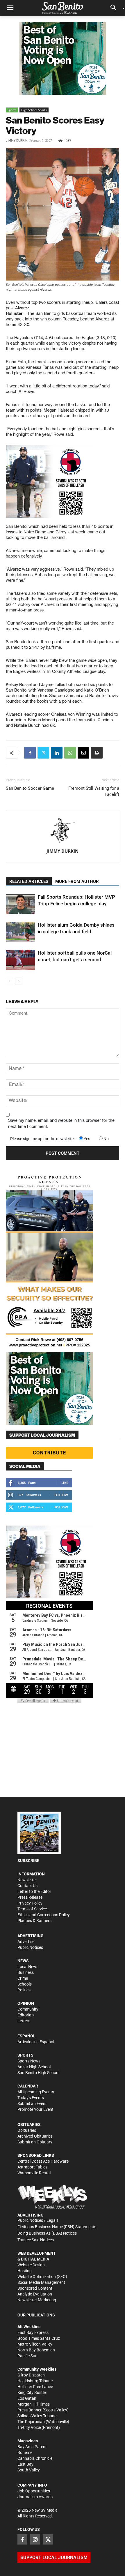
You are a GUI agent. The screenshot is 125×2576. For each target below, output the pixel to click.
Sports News (29, 2061)
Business (26, 1972)
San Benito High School (38, 2073)
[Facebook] (30, 753)
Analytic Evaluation (35, 2294)
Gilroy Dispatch (31, 2375)
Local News (28, 1967)
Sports (12, 110)
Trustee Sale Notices (36, 2240)
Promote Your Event (35, 2109)
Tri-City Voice (29, 2427)
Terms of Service (32, 1909)
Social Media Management (41, 2282)
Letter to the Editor (34, 1891)
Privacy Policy (30, 1903)
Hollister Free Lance (35, 2387)
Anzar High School (34, 2067)
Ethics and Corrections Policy (44, 1915)
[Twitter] (43, 753)
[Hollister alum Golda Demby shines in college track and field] (20, 932)
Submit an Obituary (35, 2142)
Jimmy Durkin (17, 141)
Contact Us (27, 1886)
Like (65, 1483)
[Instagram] (35, 2539)
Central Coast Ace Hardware (43, 2161)
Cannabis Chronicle (35, 2458)
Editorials (26, 2015)
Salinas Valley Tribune (37, 2416)
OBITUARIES (29, 2124)
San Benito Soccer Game (30, 788)
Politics (24, 1990)
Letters (24, 2021)
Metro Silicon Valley (35, 2344)
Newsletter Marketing (37, 2300)
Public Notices (30, 1947)
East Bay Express (33, 2332)
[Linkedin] (57, 753)
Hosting (25, 2271)
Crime (23, 1978)
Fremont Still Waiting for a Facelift (94, 791)
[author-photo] (63, 831)
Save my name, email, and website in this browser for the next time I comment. (61, 1123)
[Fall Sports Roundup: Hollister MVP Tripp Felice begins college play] (20, 904)
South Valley (29, 2470)
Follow (61, 1495)
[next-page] (19, 981)
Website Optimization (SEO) (42, 2277)
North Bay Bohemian (36, 2350)
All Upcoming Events (36, 2092)
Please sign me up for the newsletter (43, 1139)
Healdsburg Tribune (35, 2381)
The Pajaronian (31, 2422)
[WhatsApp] (70, 753)
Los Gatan (27, 2398)
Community (28, 2009)
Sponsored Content (35, 2288)
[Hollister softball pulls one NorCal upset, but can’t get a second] (20, 960)
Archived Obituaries (35, 2136)
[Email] (83, 753)
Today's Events (31, 2098)
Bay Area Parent (32, 2447)
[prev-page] (9, 981)
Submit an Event (32, 2104)
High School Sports (34, 110)
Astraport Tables (32, 2167)
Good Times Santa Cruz (39, 2338)
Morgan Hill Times (34, 2404)
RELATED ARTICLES (29, 881)
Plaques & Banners (34, 1921)
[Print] (97, 753)
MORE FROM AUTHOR (77, 881)
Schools (25, 1984)
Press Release (30, 1897)
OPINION (26, 2003)
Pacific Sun (27, 2356)
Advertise (26, 1942)
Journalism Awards (35, 2497)
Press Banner (30, 2410)
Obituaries (27, 2130)
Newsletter (27, 1880)
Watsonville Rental (34, 2173)
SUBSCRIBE (28, 1861)
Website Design (31, 2265)
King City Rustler (32, 2392)
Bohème (25, 2452)
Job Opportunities (34, 2491)
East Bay (25, 2464)
